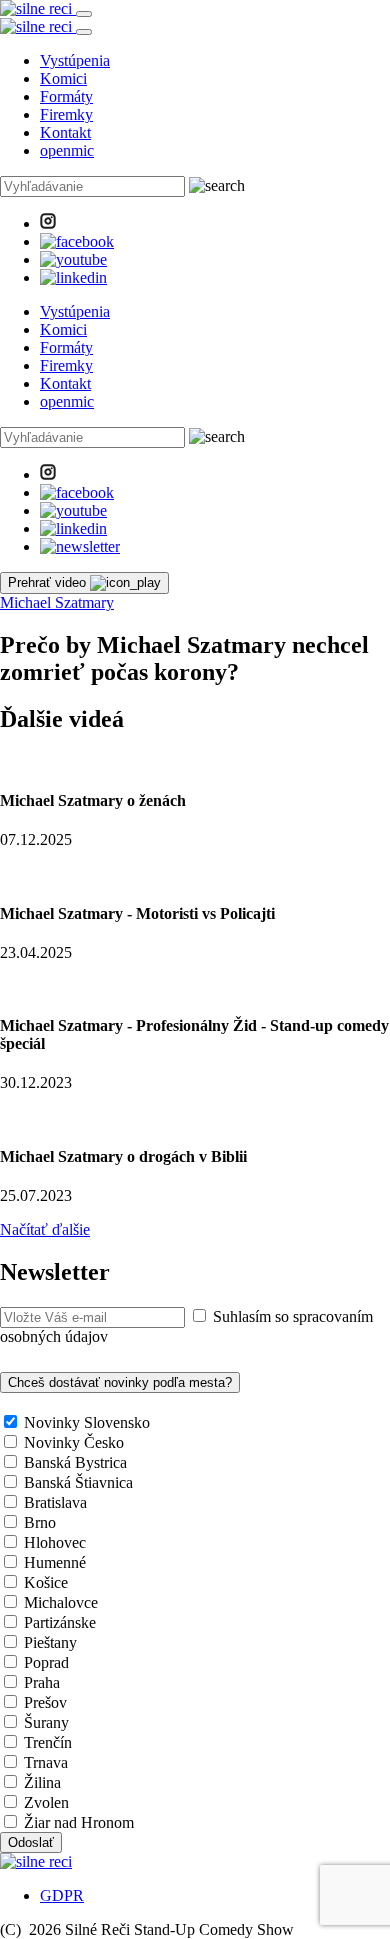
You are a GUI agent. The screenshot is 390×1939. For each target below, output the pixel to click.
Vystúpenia (75, 60)
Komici (63, 78)
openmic (67, 150)
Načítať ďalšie (45, 1229)
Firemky (66, 114)
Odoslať (31, 1842)
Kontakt (65, 132)
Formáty (66, 96)
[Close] (84, 32)
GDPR (62, 1895)
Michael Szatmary (57, 602)
